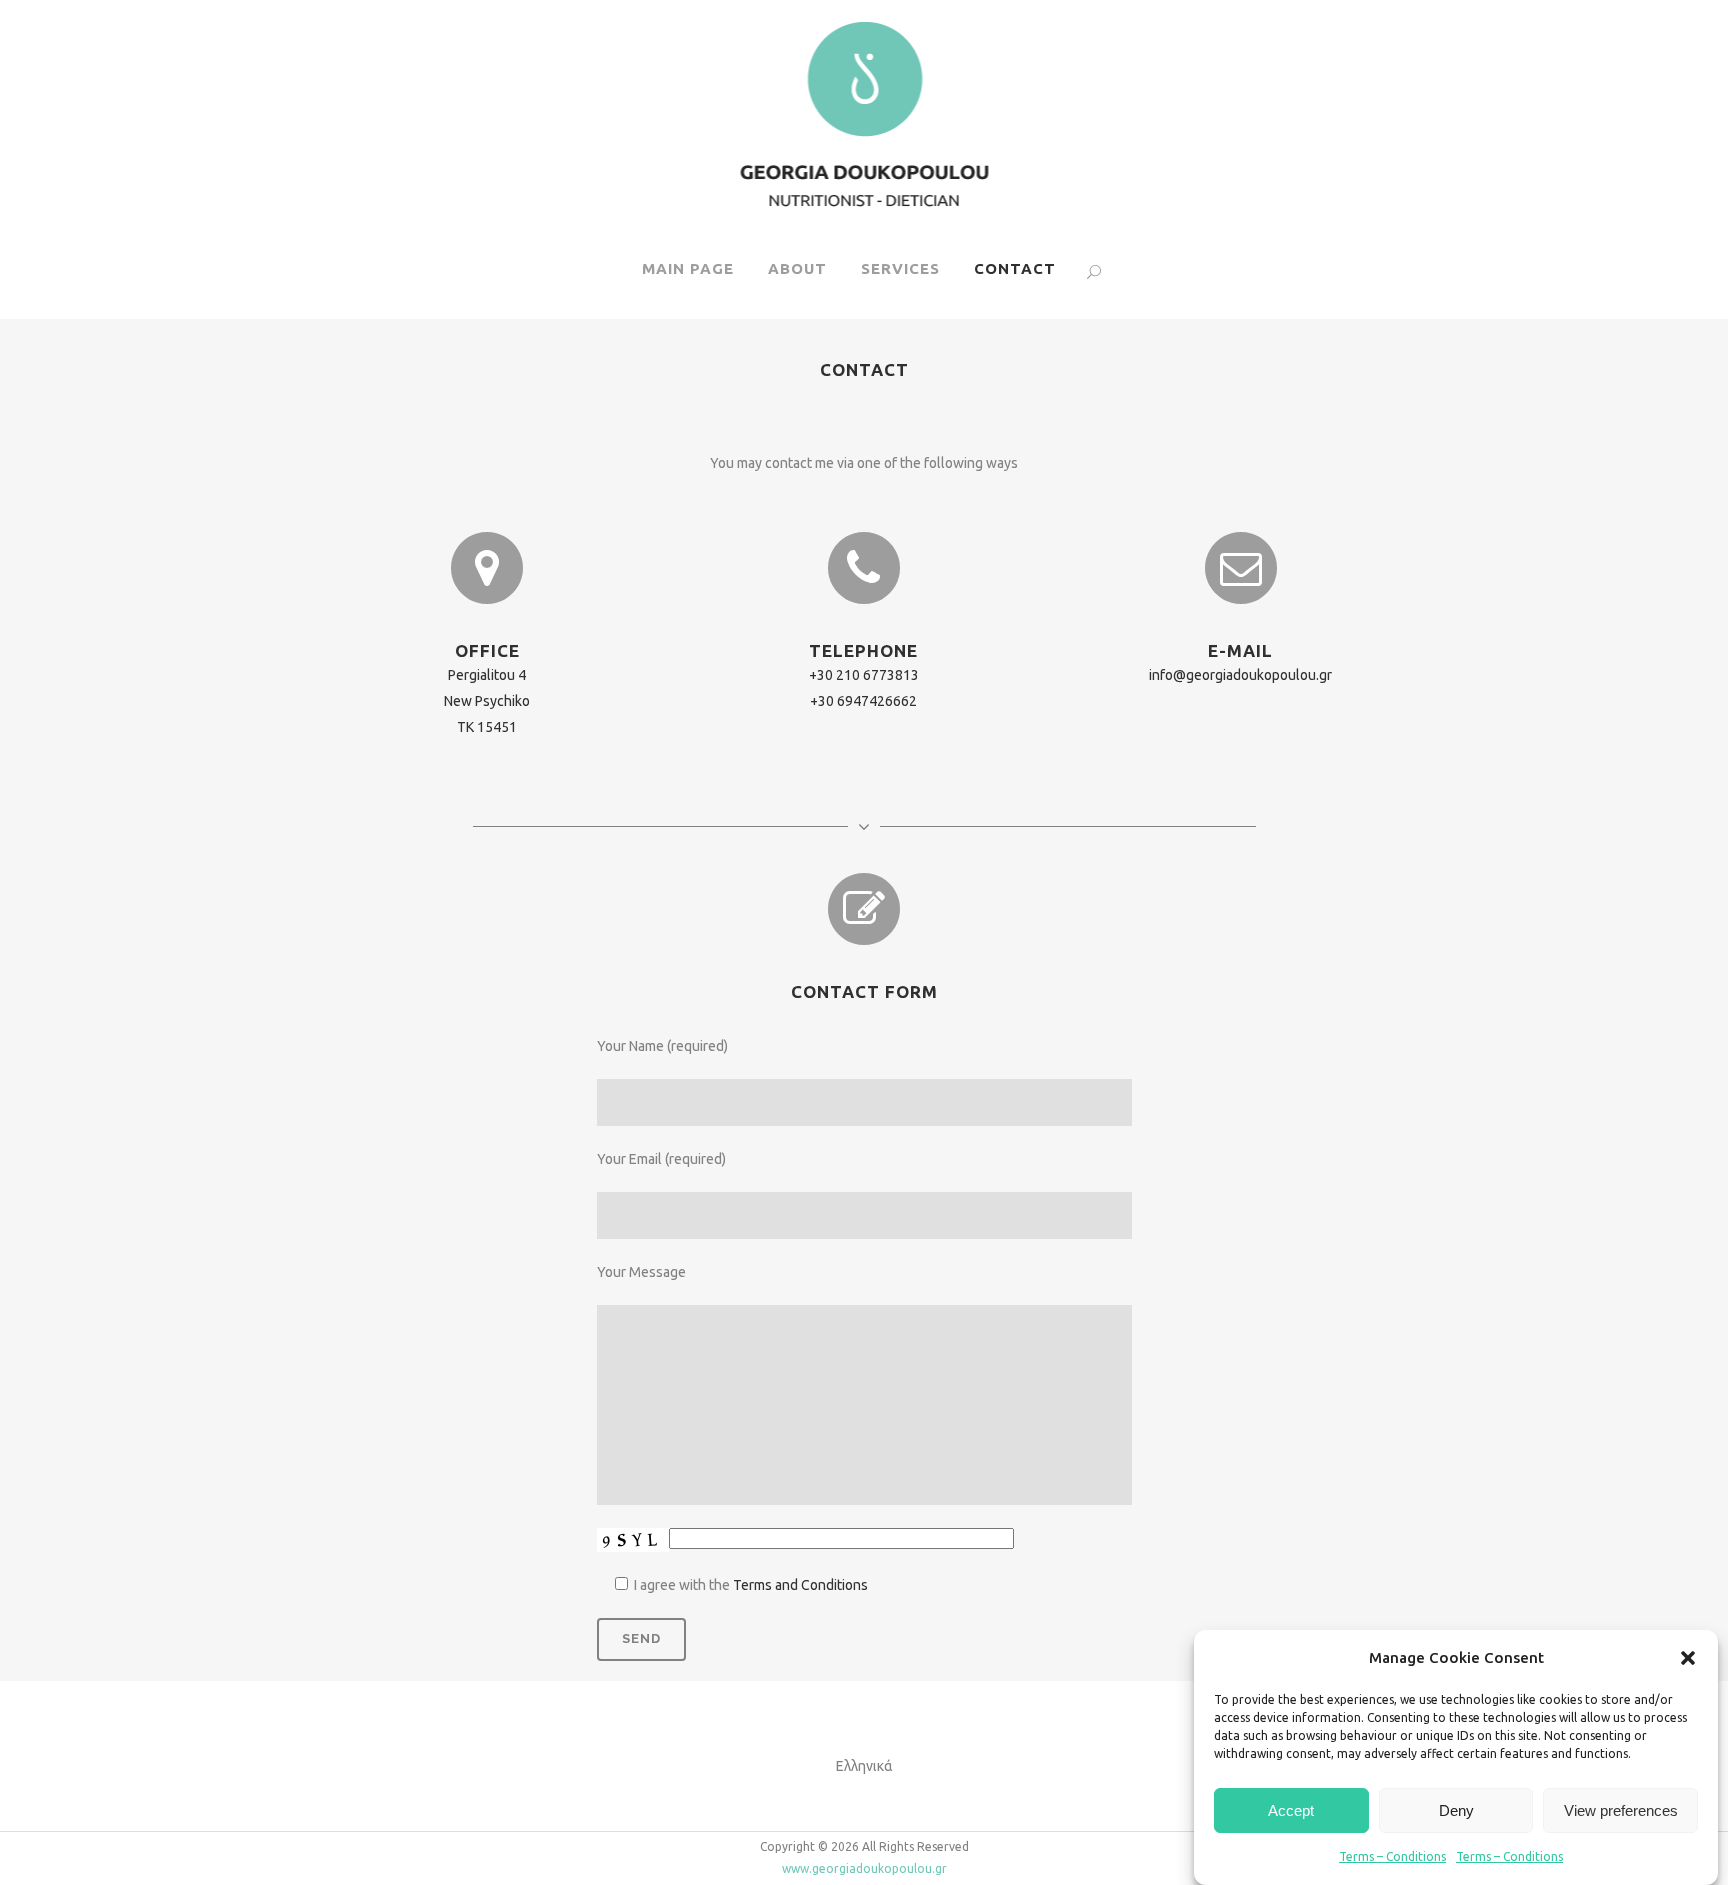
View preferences (1621, 1810)
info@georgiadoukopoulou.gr (1240, 675)
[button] (1688, 1658)
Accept (1291, 1810)
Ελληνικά (864, 1766)
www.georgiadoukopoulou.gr (864, 1868)
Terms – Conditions (1392, 1856)
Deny (1456, 1810)
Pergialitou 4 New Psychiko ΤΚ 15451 (487, 701)
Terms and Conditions (800, 1585)
